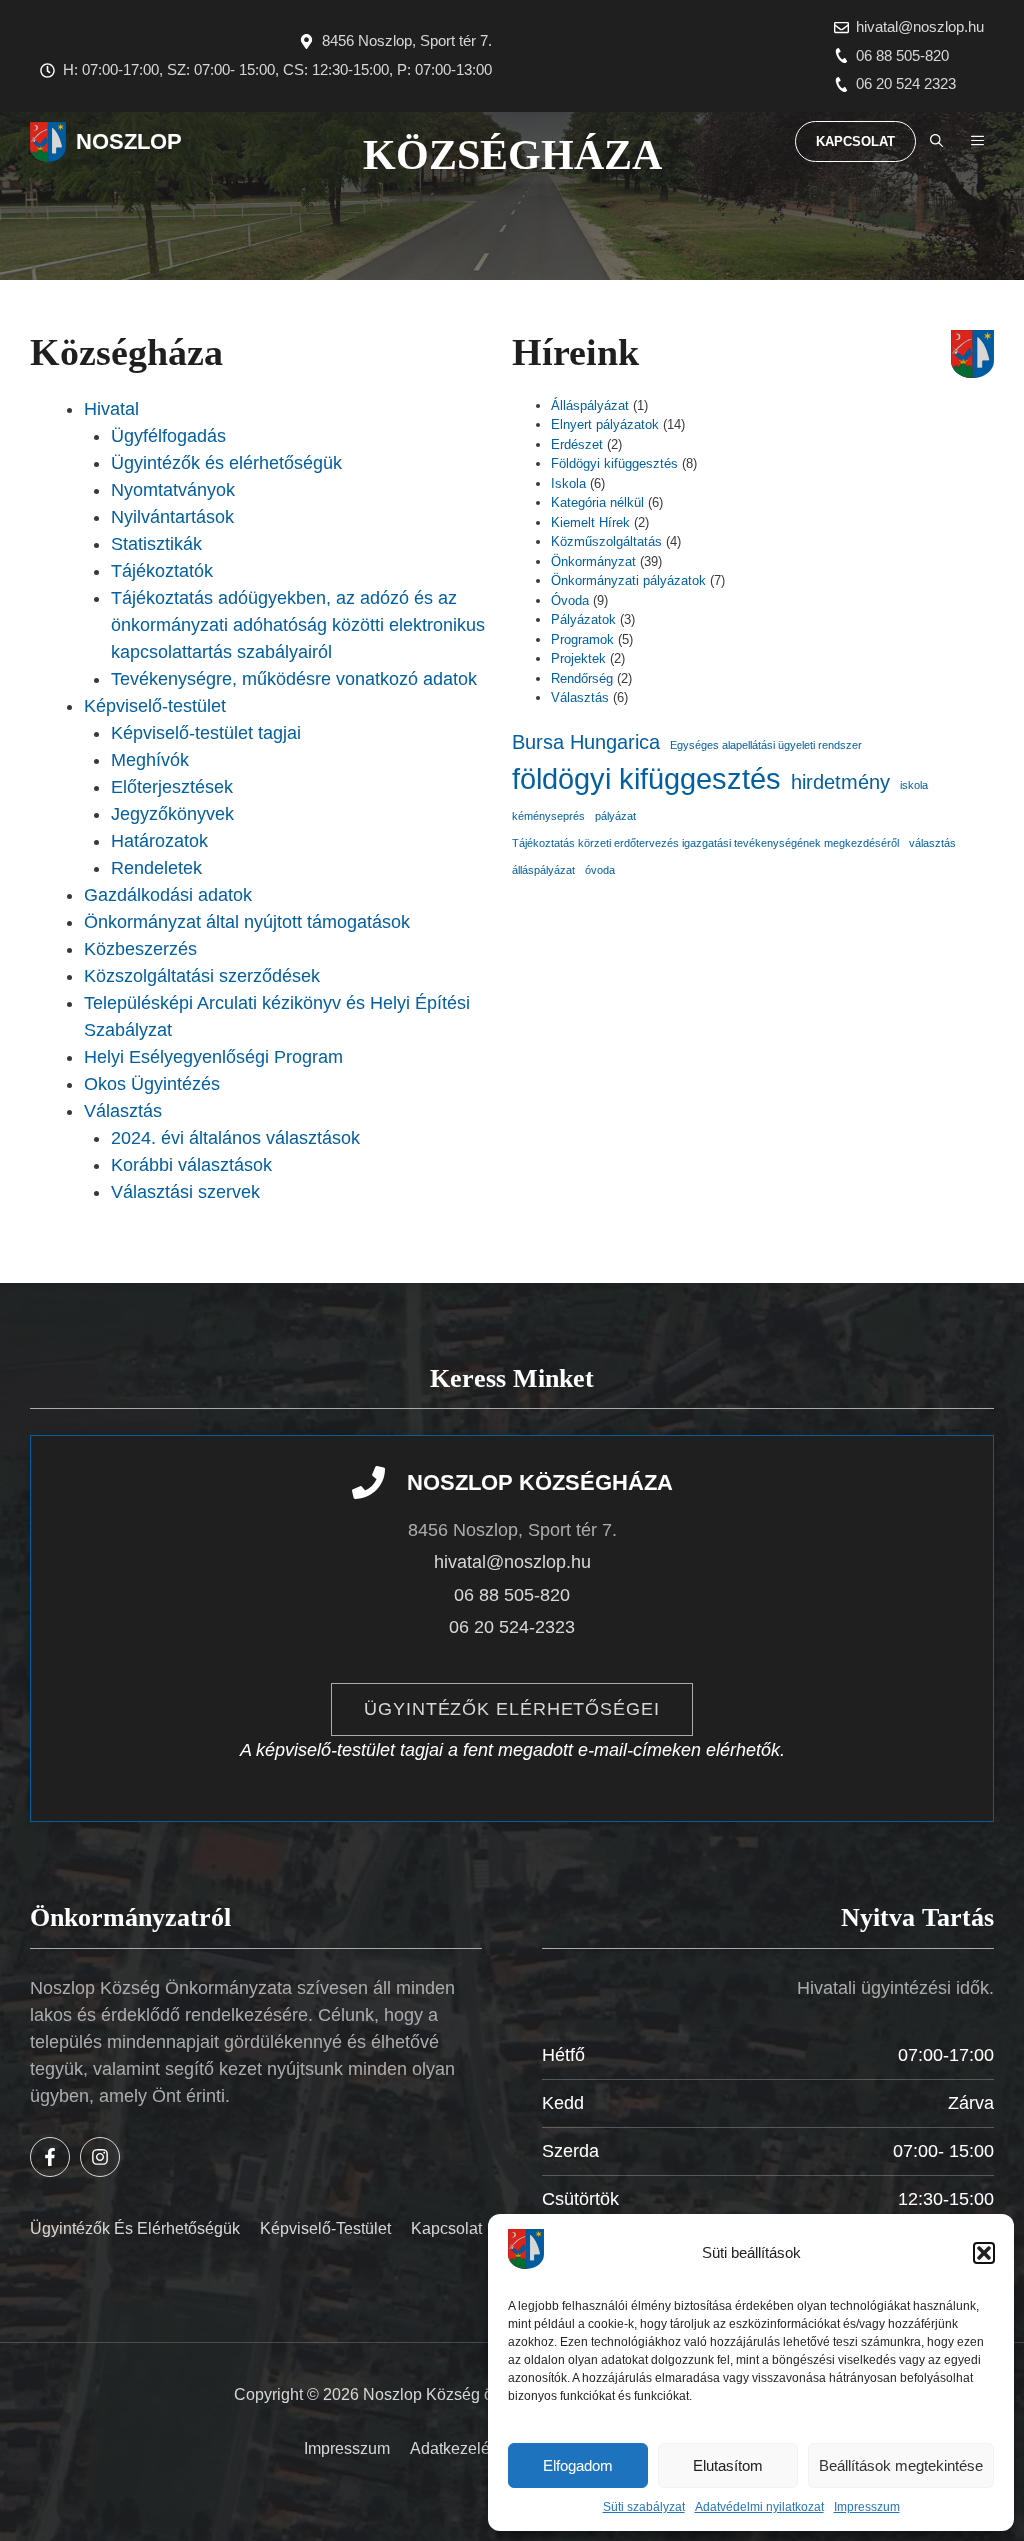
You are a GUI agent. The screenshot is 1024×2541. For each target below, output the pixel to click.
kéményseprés (548, 816)
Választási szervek (185, 1192)
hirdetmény (840, 782)
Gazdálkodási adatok (168, 895)
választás (932, 843)
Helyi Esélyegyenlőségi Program (213, 1057)
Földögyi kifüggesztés (614, 463)
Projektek (578, 658)
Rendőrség (582, 678)
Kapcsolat (855, 141)
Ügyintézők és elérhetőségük (226, 463)
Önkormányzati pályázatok (628, 580)
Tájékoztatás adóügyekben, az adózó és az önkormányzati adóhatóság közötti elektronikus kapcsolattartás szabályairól (298, 625)
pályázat (615, 816)
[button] (984, 2253)
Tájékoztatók (162, 571)
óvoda (600, 870)
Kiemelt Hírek (590, 522)
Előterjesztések (172, 787)
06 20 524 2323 (906, 83)
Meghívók (150, 760)
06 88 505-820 (902, 55)
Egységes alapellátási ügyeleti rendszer (766, 745)
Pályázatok (583, 619)
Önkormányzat (593, 561)
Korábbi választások (191, 1165)
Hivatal (111, 409)
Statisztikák (156, 544)
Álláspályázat (590, 405)
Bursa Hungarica (586, 742)
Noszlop (129, 141)
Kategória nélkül (597, 502)
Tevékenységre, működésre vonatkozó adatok (294, 679)
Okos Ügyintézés (152, 1084)
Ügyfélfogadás (168, 436)
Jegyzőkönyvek (172, 814)
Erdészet (577, 444)
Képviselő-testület (155, 706)
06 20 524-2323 (512, 1627)
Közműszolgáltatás (606, 541)
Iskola (568, 483)
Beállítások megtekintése (901, 2465)
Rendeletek (156, 868)
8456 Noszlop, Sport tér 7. (407, 40)
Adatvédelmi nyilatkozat (759, 2507)
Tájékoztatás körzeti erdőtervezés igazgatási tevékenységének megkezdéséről (705, 843)
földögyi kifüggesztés (646, 778)
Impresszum (867, 2507)
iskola (914, 785)
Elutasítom (728, 2465)
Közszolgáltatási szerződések (202, 976)
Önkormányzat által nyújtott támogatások (247, 922)
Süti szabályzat (644, 2507)
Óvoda (570, 600)
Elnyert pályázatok (605, 424)
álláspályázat (543, 870)
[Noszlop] (48, 142)
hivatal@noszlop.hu (920, 26)
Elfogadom (578, 2465)
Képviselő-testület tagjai (206, 733)
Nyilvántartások (172, 517)
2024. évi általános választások (235, 1138)
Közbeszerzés (140, 949)
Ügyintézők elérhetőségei (512, 1709)
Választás (123, 1111)
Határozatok (159, 841)
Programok (582, 639)
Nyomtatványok (173, 490)
